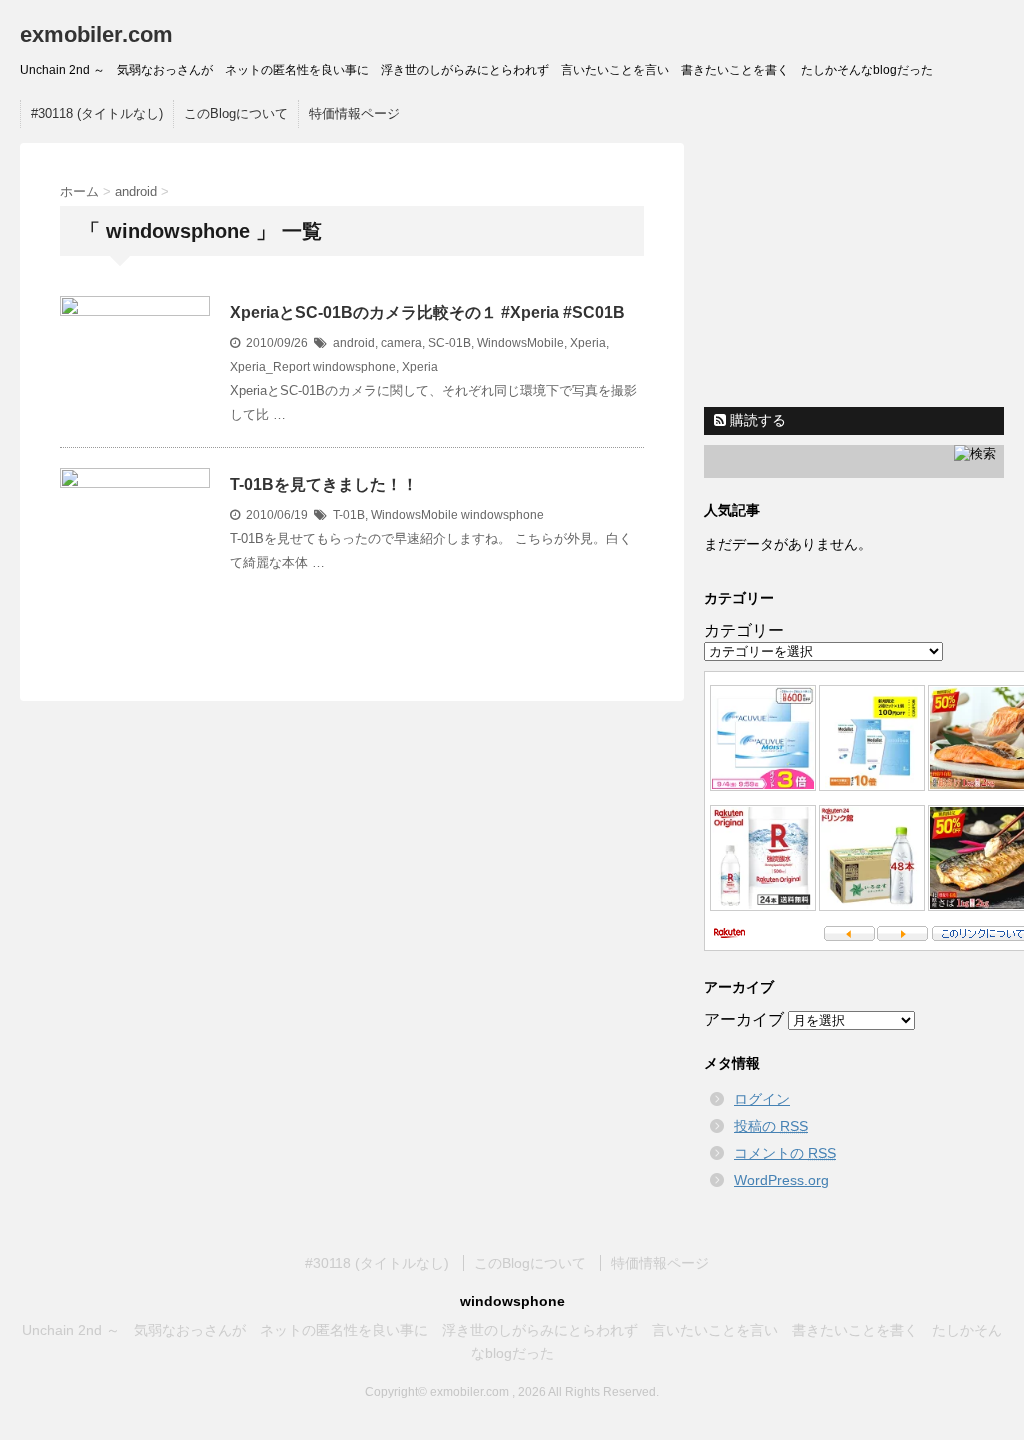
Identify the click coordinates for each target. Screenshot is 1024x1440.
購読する (756, 420)
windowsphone (354, 367)
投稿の (771, 1126)
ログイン (762, 1099)
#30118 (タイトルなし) (97, 113)
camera (401, 343)
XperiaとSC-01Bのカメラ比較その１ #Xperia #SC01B (427, 312)
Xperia (588, 343)
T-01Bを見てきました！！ (324, 484)
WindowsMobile (520, 343)
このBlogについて (236, 113)
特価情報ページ (354, 113)
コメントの (785, 1153)
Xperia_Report (270, 367)
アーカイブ (744, 1019)
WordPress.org (781, 1180)
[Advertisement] (859, 268)
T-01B (349, 515)
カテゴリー (744, 630)
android (354, 343)
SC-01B (449, 343)
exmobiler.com (96, 34)
